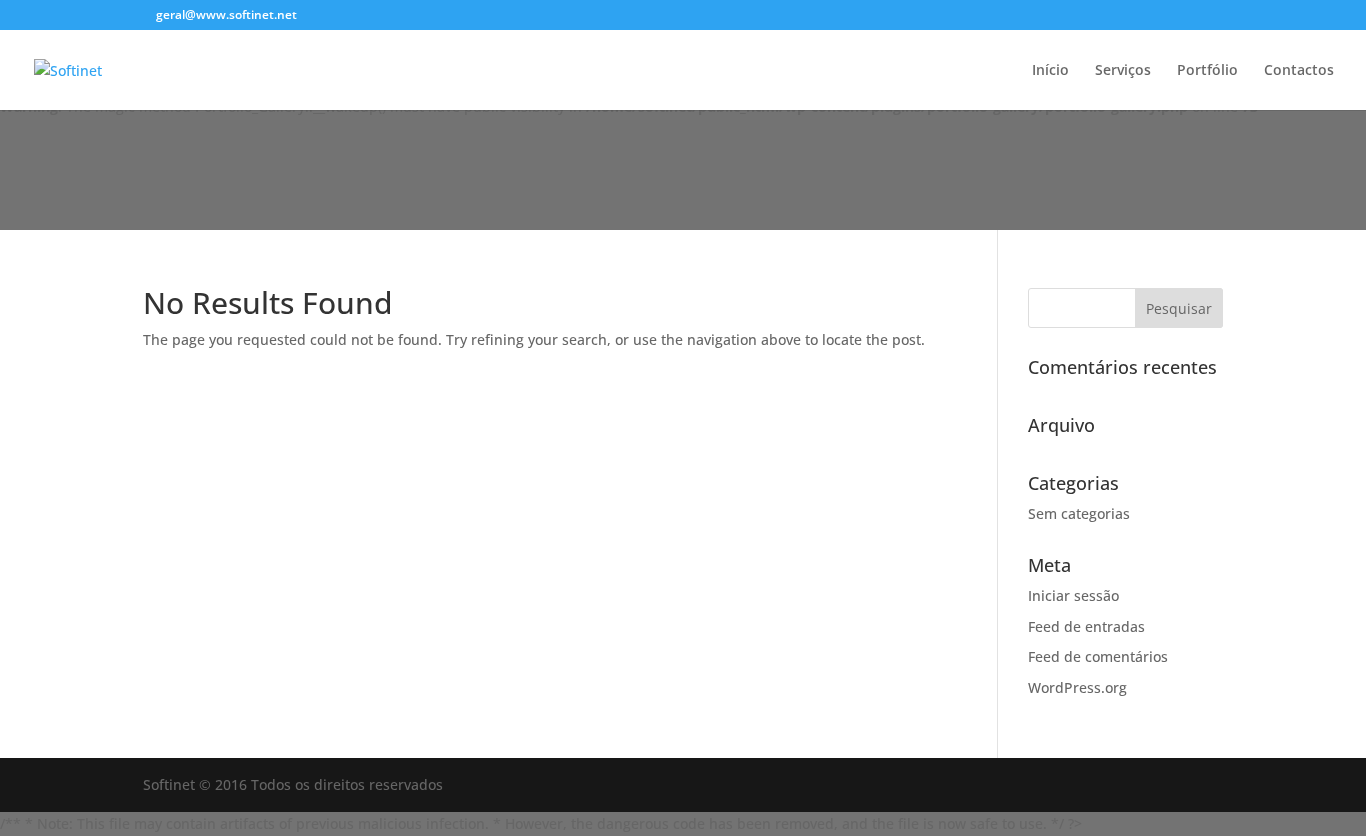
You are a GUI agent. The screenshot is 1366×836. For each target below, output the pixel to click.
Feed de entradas (1086, 626)
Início (1050, 71)
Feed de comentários (1098, 656)
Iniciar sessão (1073, 595)
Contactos (1299, 71)
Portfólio (1207, 71)
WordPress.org (1077, 687)
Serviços (1123, 71)
